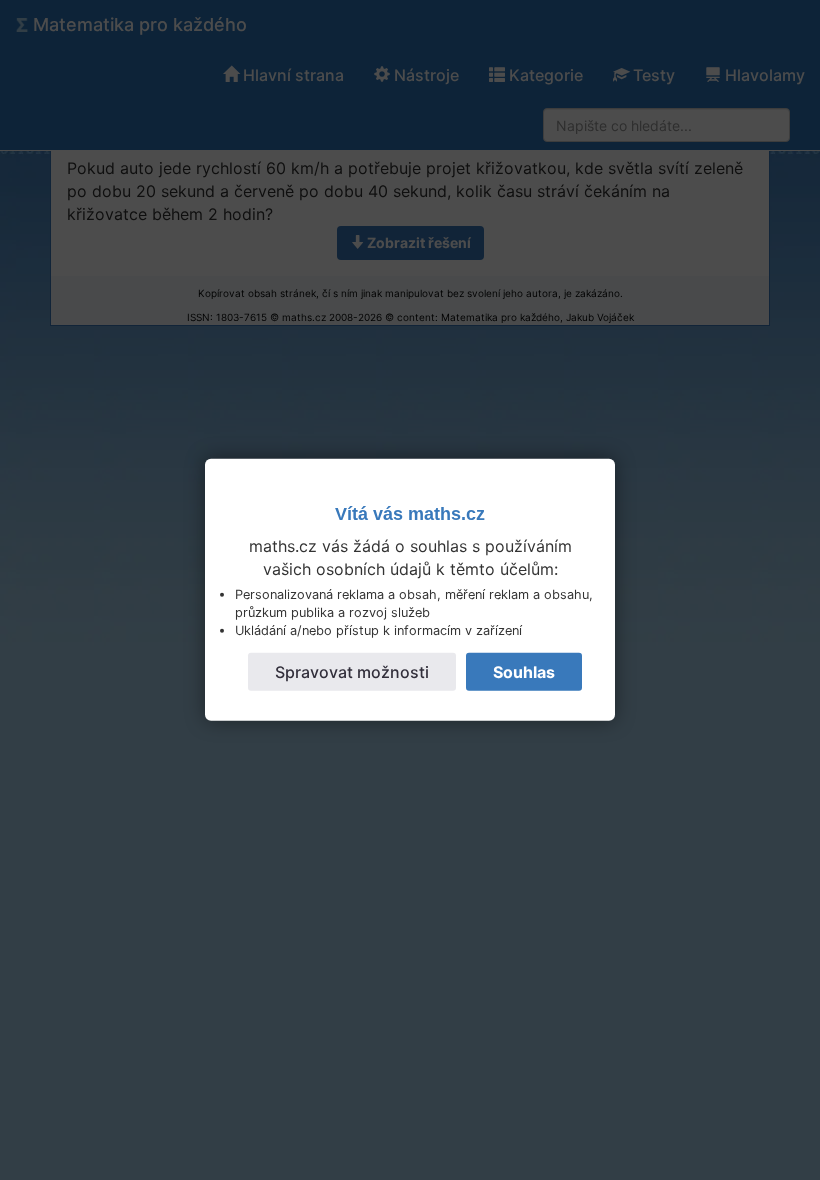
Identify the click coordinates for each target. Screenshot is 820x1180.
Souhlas (524, 671)
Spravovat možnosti (352, 671)
